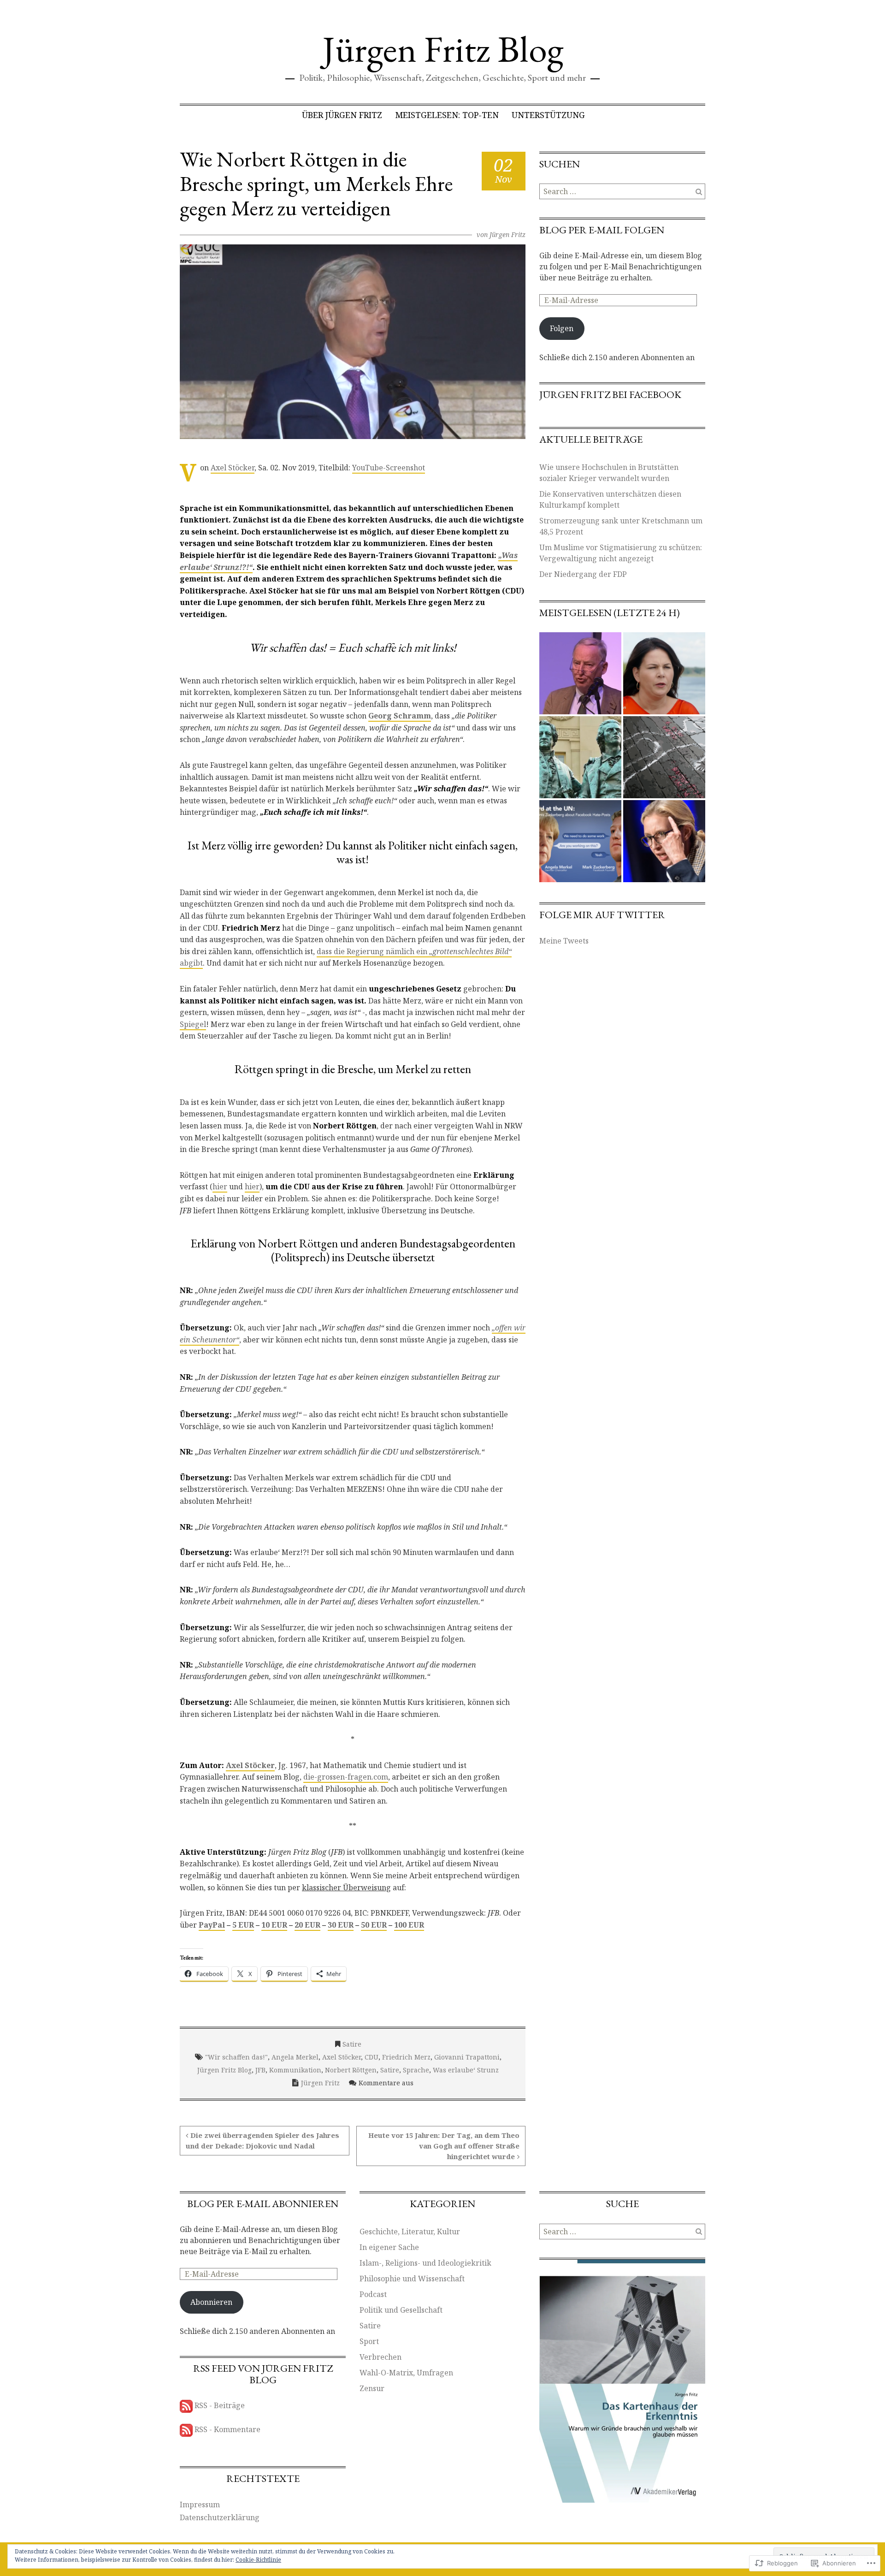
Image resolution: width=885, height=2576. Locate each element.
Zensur (372, 2388)
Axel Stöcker (233, 468)
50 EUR (374, 1925)
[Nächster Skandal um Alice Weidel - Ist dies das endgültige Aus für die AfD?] (664, 841)
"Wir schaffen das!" (236, 2057)
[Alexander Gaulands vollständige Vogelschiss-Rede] (580, 673)
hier (220, 1187)
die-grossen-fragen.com (346, 1777)
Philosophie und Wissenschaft (412, 2279)
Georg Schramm (400, 716)
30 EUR (341, 1925)
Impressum (200, 2505)
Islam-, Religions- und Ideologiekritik (425, 2263)
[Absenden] (699, 191)
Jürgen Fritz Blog (443, 49)
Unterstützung (548, 115)
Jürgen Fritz (507, 234)
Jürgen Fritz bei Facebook (610, 395)
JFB (260, 2070)
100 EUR (409, 1925)
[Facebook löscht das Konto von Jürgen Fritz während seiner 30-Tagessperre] (580, 841)
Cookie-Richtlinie (258, 2560)
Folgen (562, 328)
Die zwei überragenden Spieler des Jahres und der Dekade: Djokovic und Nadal (263, 2140)
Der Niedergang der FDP (583, 574)
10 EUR (274, 1925)
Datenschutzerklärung (220, 2517)
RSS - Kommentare (227, 2429)
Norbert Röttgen (351, 2070)
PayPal (212, 1925)
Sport (369, 2341)
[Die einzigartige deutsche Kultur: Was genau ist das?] (580, 757)
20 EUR (307, 1925)
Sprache (416, 2070)
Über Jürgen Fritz (342, 115)
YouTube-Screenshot (389, 468)
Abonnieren (211, 2302)
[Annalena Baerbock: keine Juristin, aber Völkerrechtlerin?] (664, 673)
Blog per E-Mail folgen (602, 230)
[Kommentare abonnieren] (186, 2429)
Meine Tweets (564, 941)
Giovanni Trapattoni (467, 2057)
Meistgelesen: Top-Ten (447, 115)
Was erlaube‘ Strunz (466, 2070)
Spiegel (193, 1024)
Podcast (373, 2294)
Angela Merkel (295, 2057)
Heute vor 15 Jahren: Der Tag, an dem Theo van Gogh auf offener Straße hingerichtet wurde (444, 2146)
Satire (352, 2044)
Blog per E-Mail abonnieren (263, 2204)
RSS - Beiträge (220, 2405)
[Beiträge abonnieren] (186, 2405)
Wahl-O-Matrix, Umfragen (406, 2373)
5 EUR (243, 1925)
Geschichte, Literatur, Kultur (410, 2232)
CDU (372, 2057)
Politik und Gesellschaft (401, 2310)
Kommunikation (295, 2070)
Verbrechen (381, 2357)
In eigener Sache (389, 2247)
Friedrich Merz (406, 2057)
